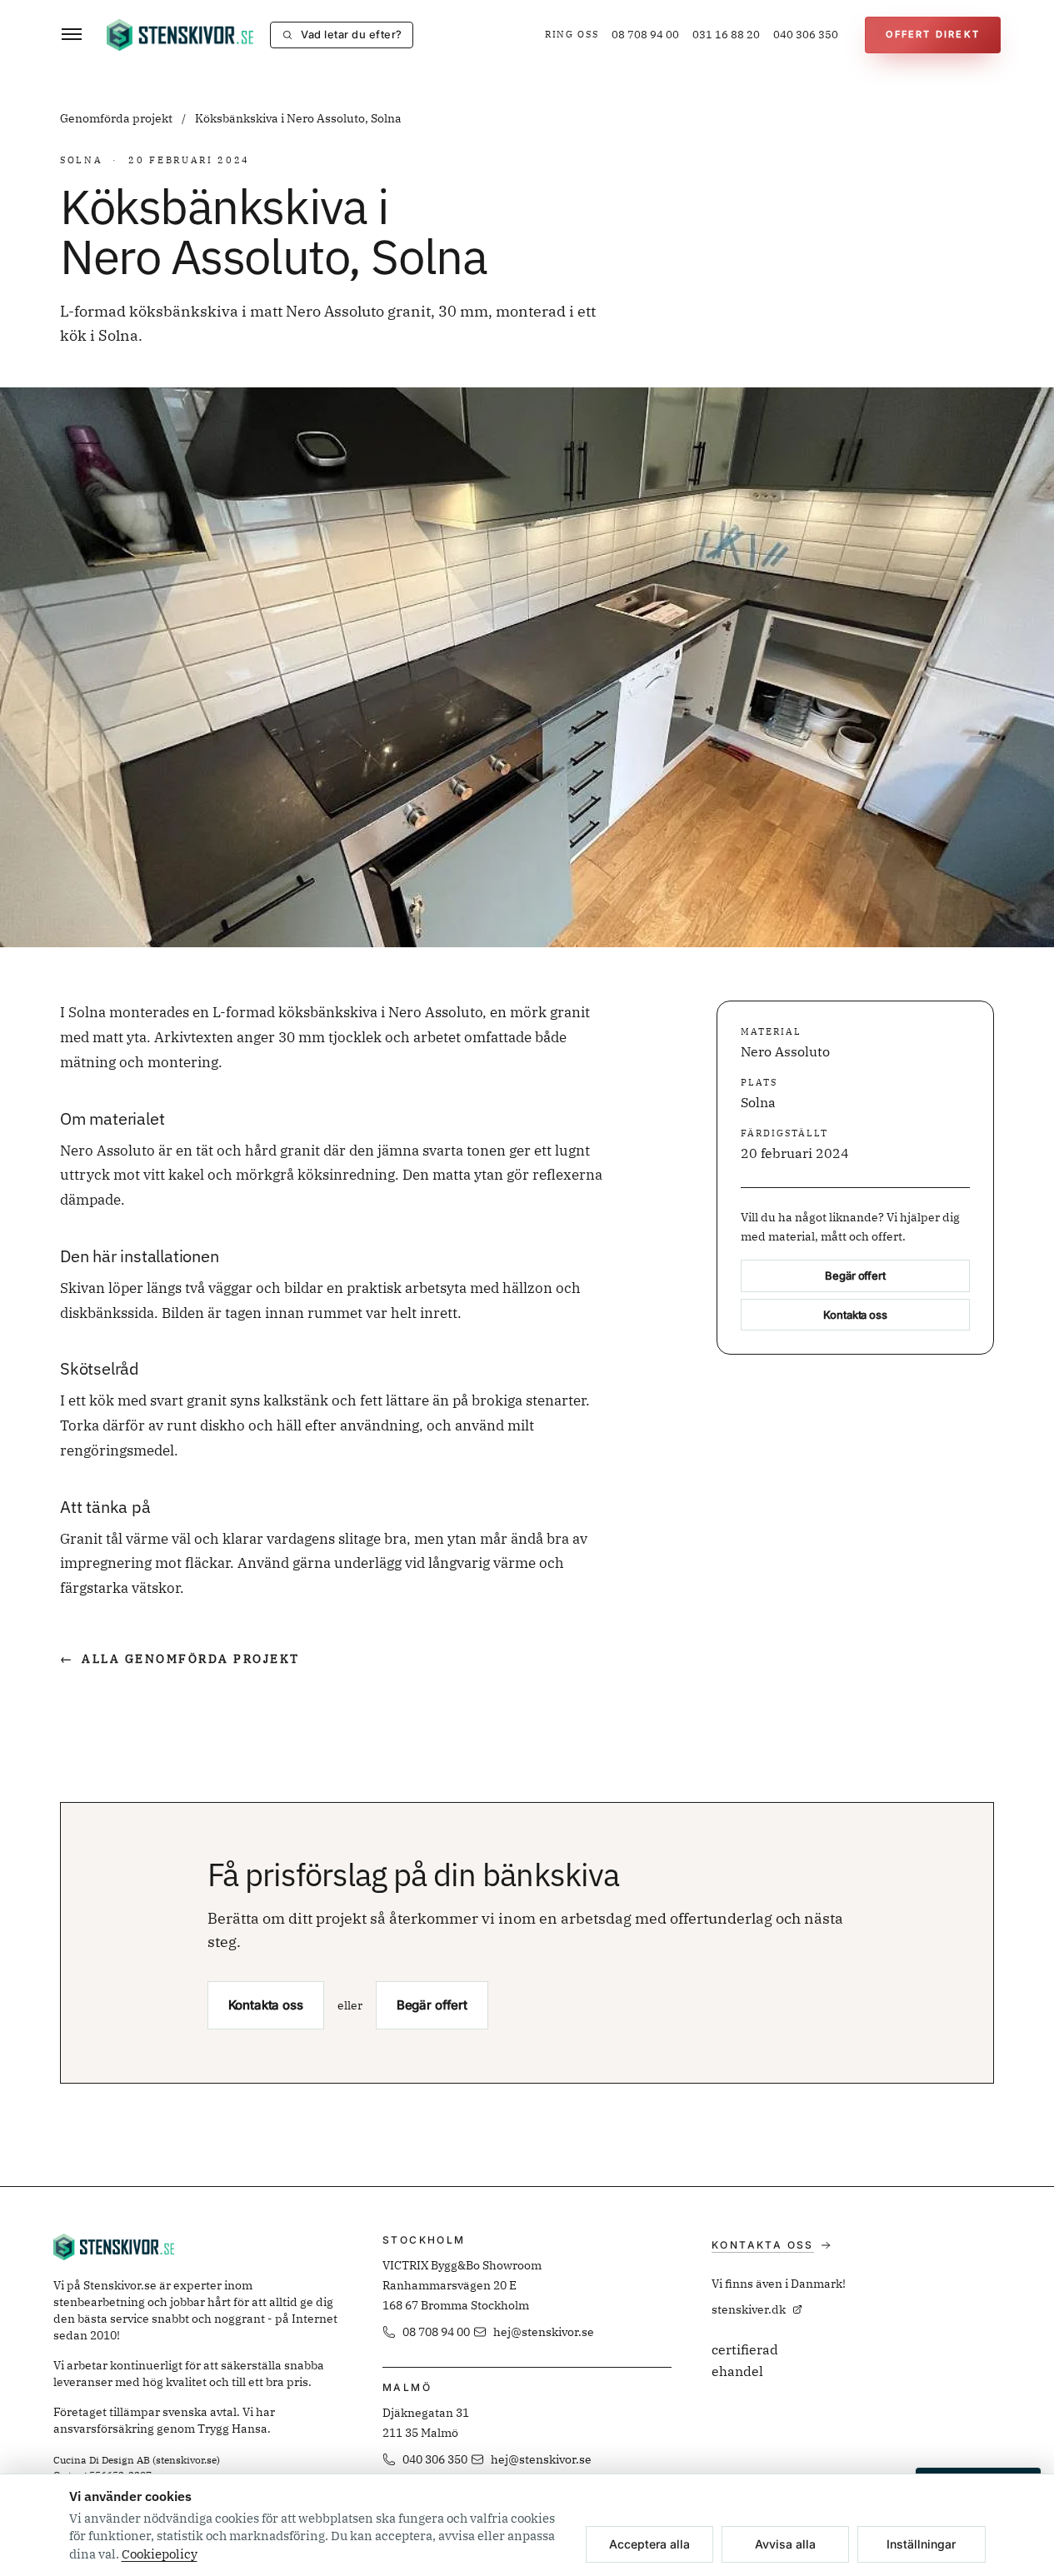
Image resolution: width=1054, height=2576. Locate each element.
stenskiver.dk (749, 2309)
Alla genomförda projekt (180, 1659)
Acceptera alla (649, 2544)
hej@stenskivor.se (544, 2332)
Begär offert (855, 1276)
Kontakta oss (855, 1315)
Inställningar (921, 2544)
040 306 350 (806, 35)
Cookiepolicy (160, 2554)
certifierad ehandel (745, 2360)
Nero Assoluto (785, 1051)
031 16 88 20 (726, 35)
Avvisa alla (785, 2544)
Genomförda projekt (117, 118)
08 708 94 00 (645, 35)
